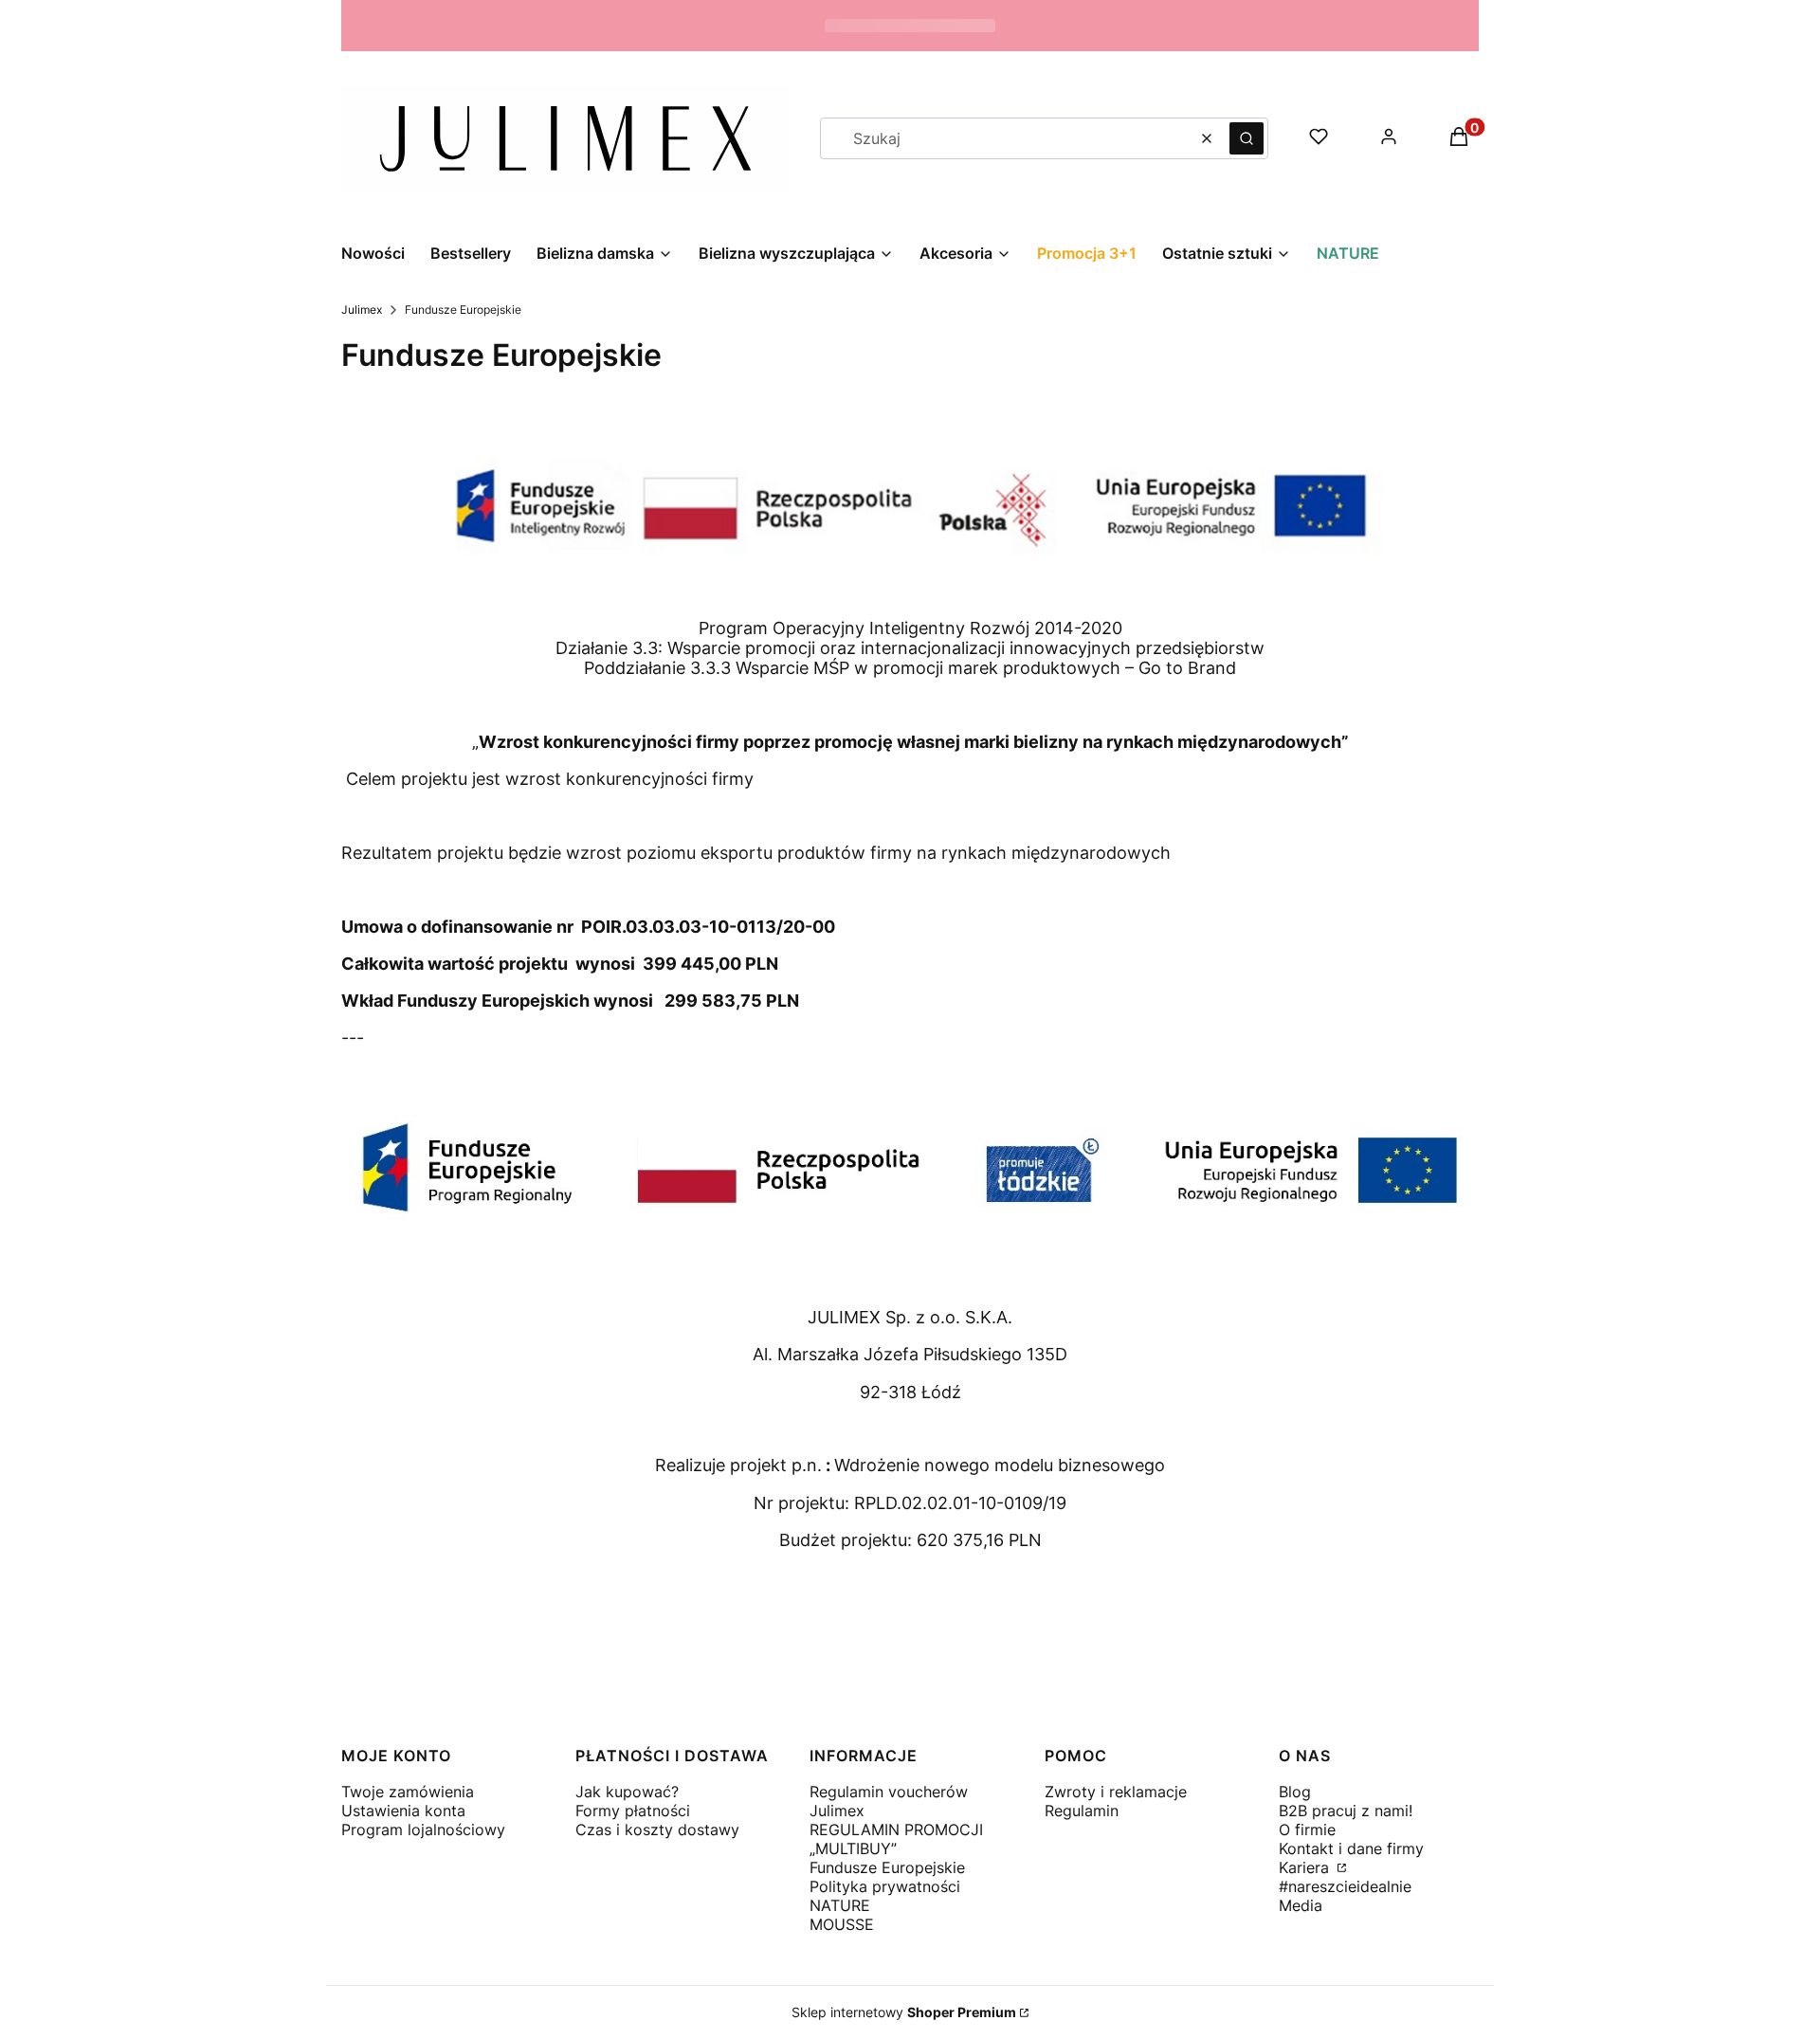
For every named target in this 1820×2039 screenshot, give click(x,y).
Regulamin (1082, 1811)
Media (1301, 1905)
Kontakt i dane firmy (1351, 1848)
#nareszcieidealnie (1345, 1886)
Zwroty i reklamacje (1116, 1792)
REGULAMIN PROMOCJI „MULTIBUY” (896, 1839)
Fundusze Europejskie (887, 1867)
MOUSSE (842, 1924)
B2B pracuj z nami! (1346, 1811)
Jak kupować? (627, 1792)
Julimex (362, 309)
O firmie (1307, 1830)
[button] (1247, 138)
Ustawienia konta (403, 1811)
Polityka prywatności (885, 1886)
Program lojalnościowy (423, 1830)
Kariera (1306, 1867)
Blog (1295, 1792)
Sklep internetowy (904, 2012)
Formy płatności (633, 1811)
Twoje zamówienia (408, 1792)
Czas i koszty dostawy (657, 1830)
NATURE (840, 1905)
